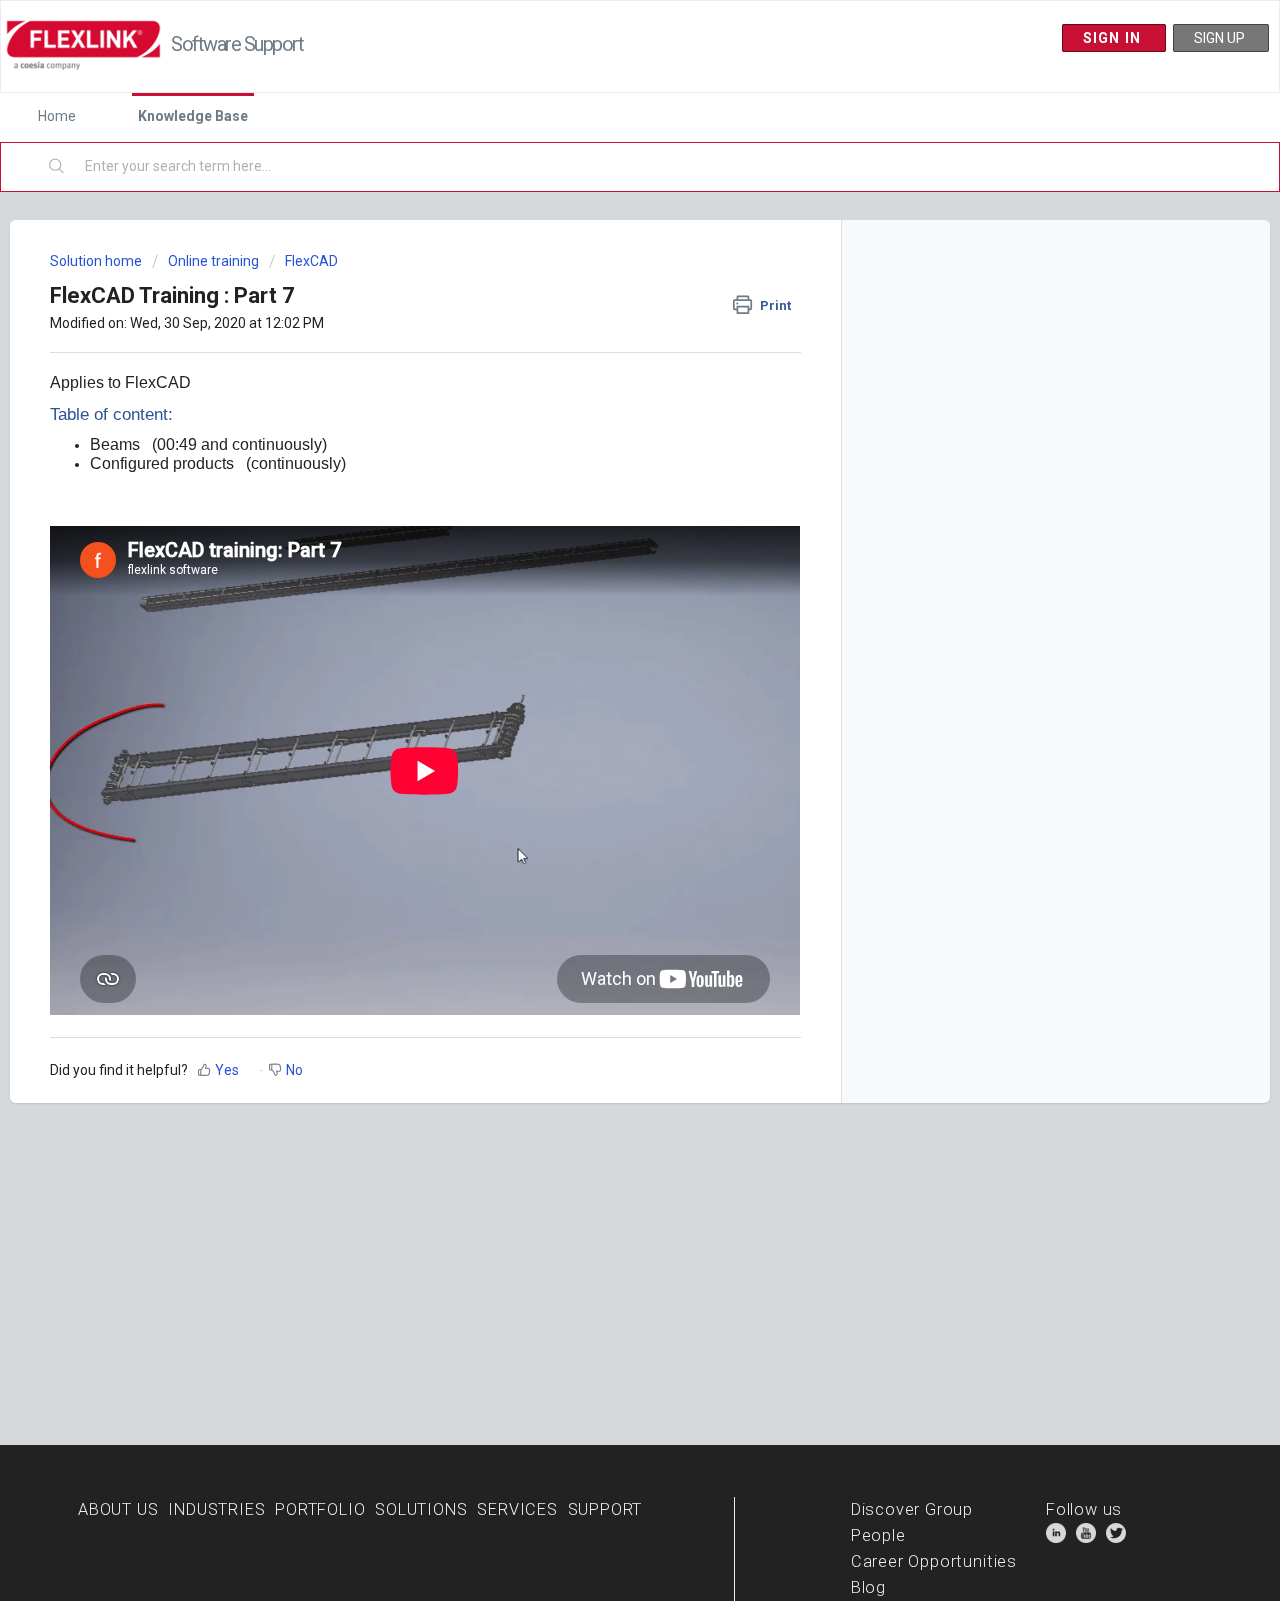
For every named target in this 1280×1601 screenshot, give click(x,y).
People (878, 1535)
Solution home (97, 261)
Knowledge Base (193, 116)
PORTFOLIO (320, 1509)
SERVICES (517, 1509)
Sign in (1114, 38)
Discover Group (912, 1509)
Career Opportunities (934, 1561)
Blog (868, 1587)
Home (57, 116)
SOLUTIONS (421, 1509)
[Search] (57, 167)
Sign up (1221, 38)
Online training (213, 261)
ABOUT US (118, 1509)
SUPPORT (605, 1509)
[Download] (603, 548)
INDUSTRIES (216, 1509)
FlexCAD (311, 261)
